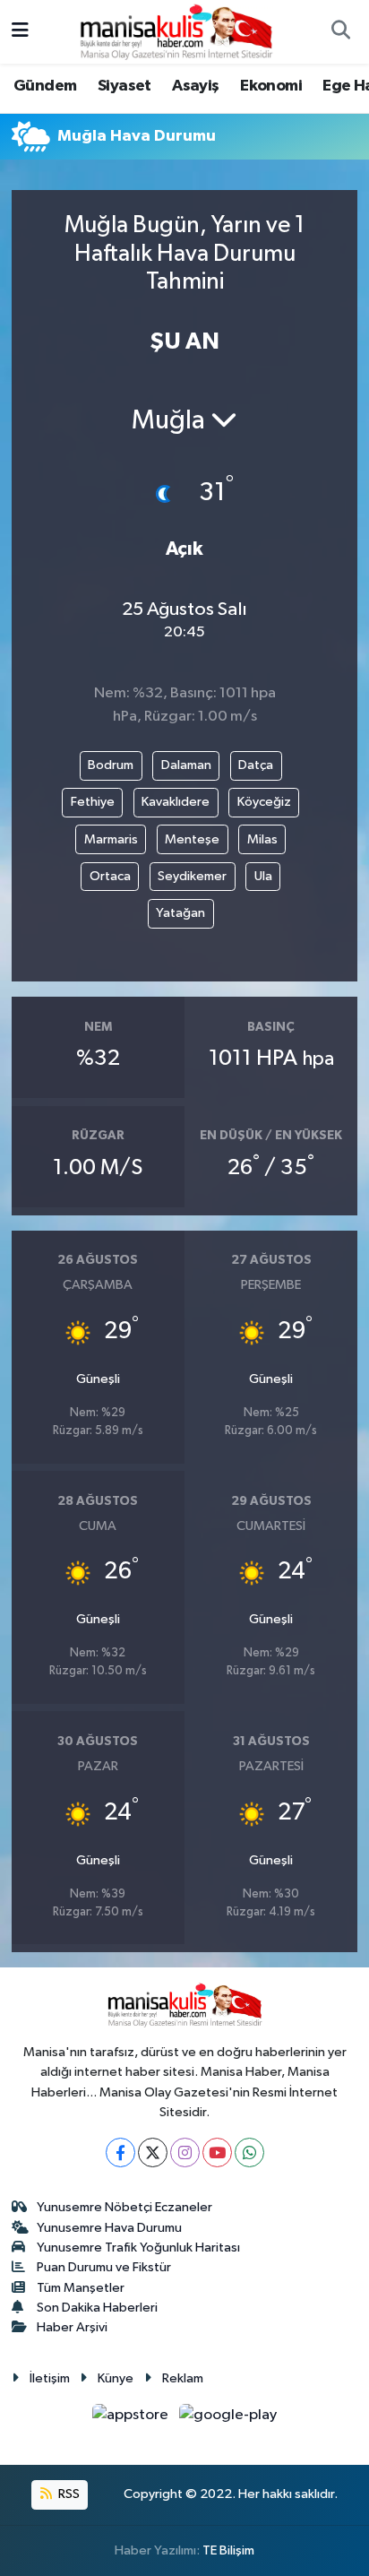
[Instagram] (185, 2152)
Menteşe (192, 839)
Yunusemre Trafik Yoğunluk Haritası (138, 2248)
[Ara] (340, 32)
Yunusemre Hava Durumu (109, 2228)
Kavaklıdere (176, 802)
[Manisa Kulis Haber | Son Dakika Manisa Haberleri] (176, 31)
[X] (153, 2152)
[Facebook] (120, 2152)
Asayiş (195, 86)
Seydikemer (192, 876)
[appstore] (132, 2419)
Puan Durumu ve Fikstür (104, 2267)
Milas (262, 839)
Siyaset (124, 86)
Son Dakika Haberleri (97, 2308)
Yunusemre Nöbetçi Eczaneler (124, 2207)
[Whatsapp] (249, 2152)
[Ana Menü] (20, 32)
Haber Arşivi (72, 2327)
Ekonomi (271, 86)
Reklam (183, 2378)
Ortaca (110, 876)
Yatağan (180, 913)
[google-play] (228, 2419)
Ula (263, 876)
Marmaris (111, 839)
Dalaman (186, 765)
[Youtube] (217, 2152)
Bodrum (111, 765)
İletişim (50, 2378)
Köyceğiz (264, 802)
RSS (68, 2494)
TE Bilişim (228, 2550)
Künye (116, 2378)
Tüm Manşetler (81, 2288)
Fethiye (93, 802)
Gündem (45, 86)
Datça (256, 765)
